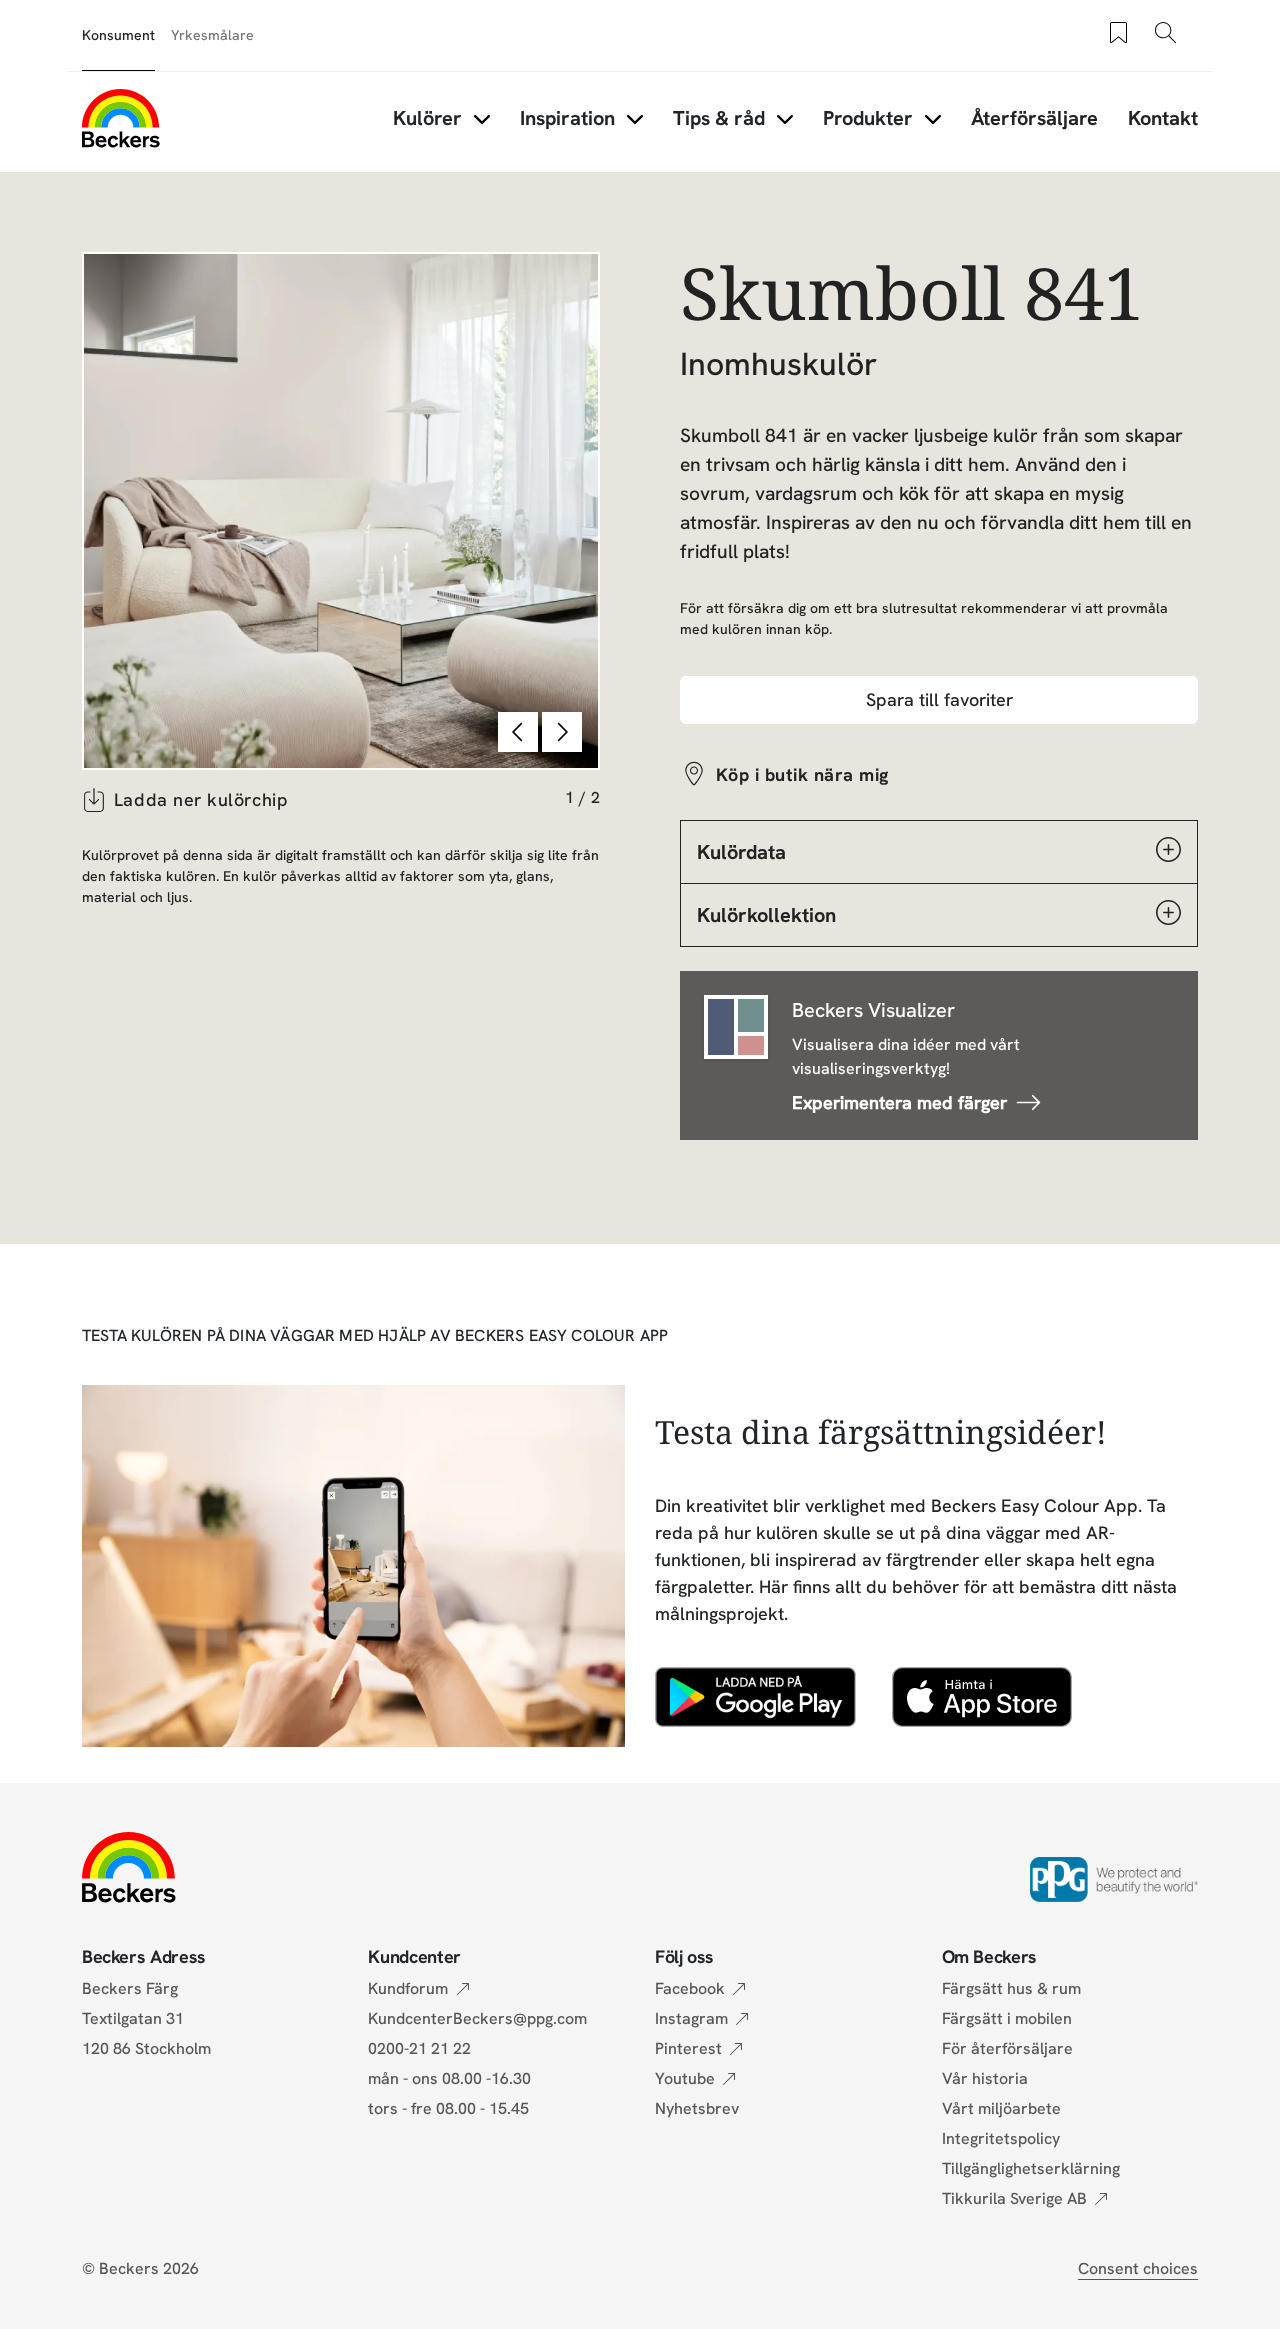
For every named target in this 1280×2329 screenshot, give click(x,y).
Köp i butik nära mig (802, 774)
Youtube (685, 2078)
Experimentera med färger (899, 1102)
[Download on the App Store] (981, 1697)
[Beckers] (121, 118)
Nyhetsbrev (697, 2108)
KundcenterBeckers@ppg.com (481, 2018)
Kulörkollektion (766, 915)
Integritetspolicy (1001, 2138)
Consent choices (1138, 2268)
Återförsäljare (1034, 118)
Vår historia (985, 2078)
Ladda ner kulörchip (201, 799)
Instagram (691, 2018)
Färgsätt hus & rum (1011, 1988)
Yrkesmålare (212, 35)
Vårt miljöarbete (1001, 2108)
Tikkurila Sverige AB (1014, 2198)
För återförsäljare (1007, 2048)
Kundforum (408, 1988)
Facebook (690, 1988)
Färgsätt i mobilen (1007, 2018)
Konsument (118, 35)
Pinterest (688, 2048)
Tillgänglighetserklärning (1031, 2168)
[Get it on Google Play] (755, 1697)
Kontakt (1163, 118)
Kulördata (741, 852)
